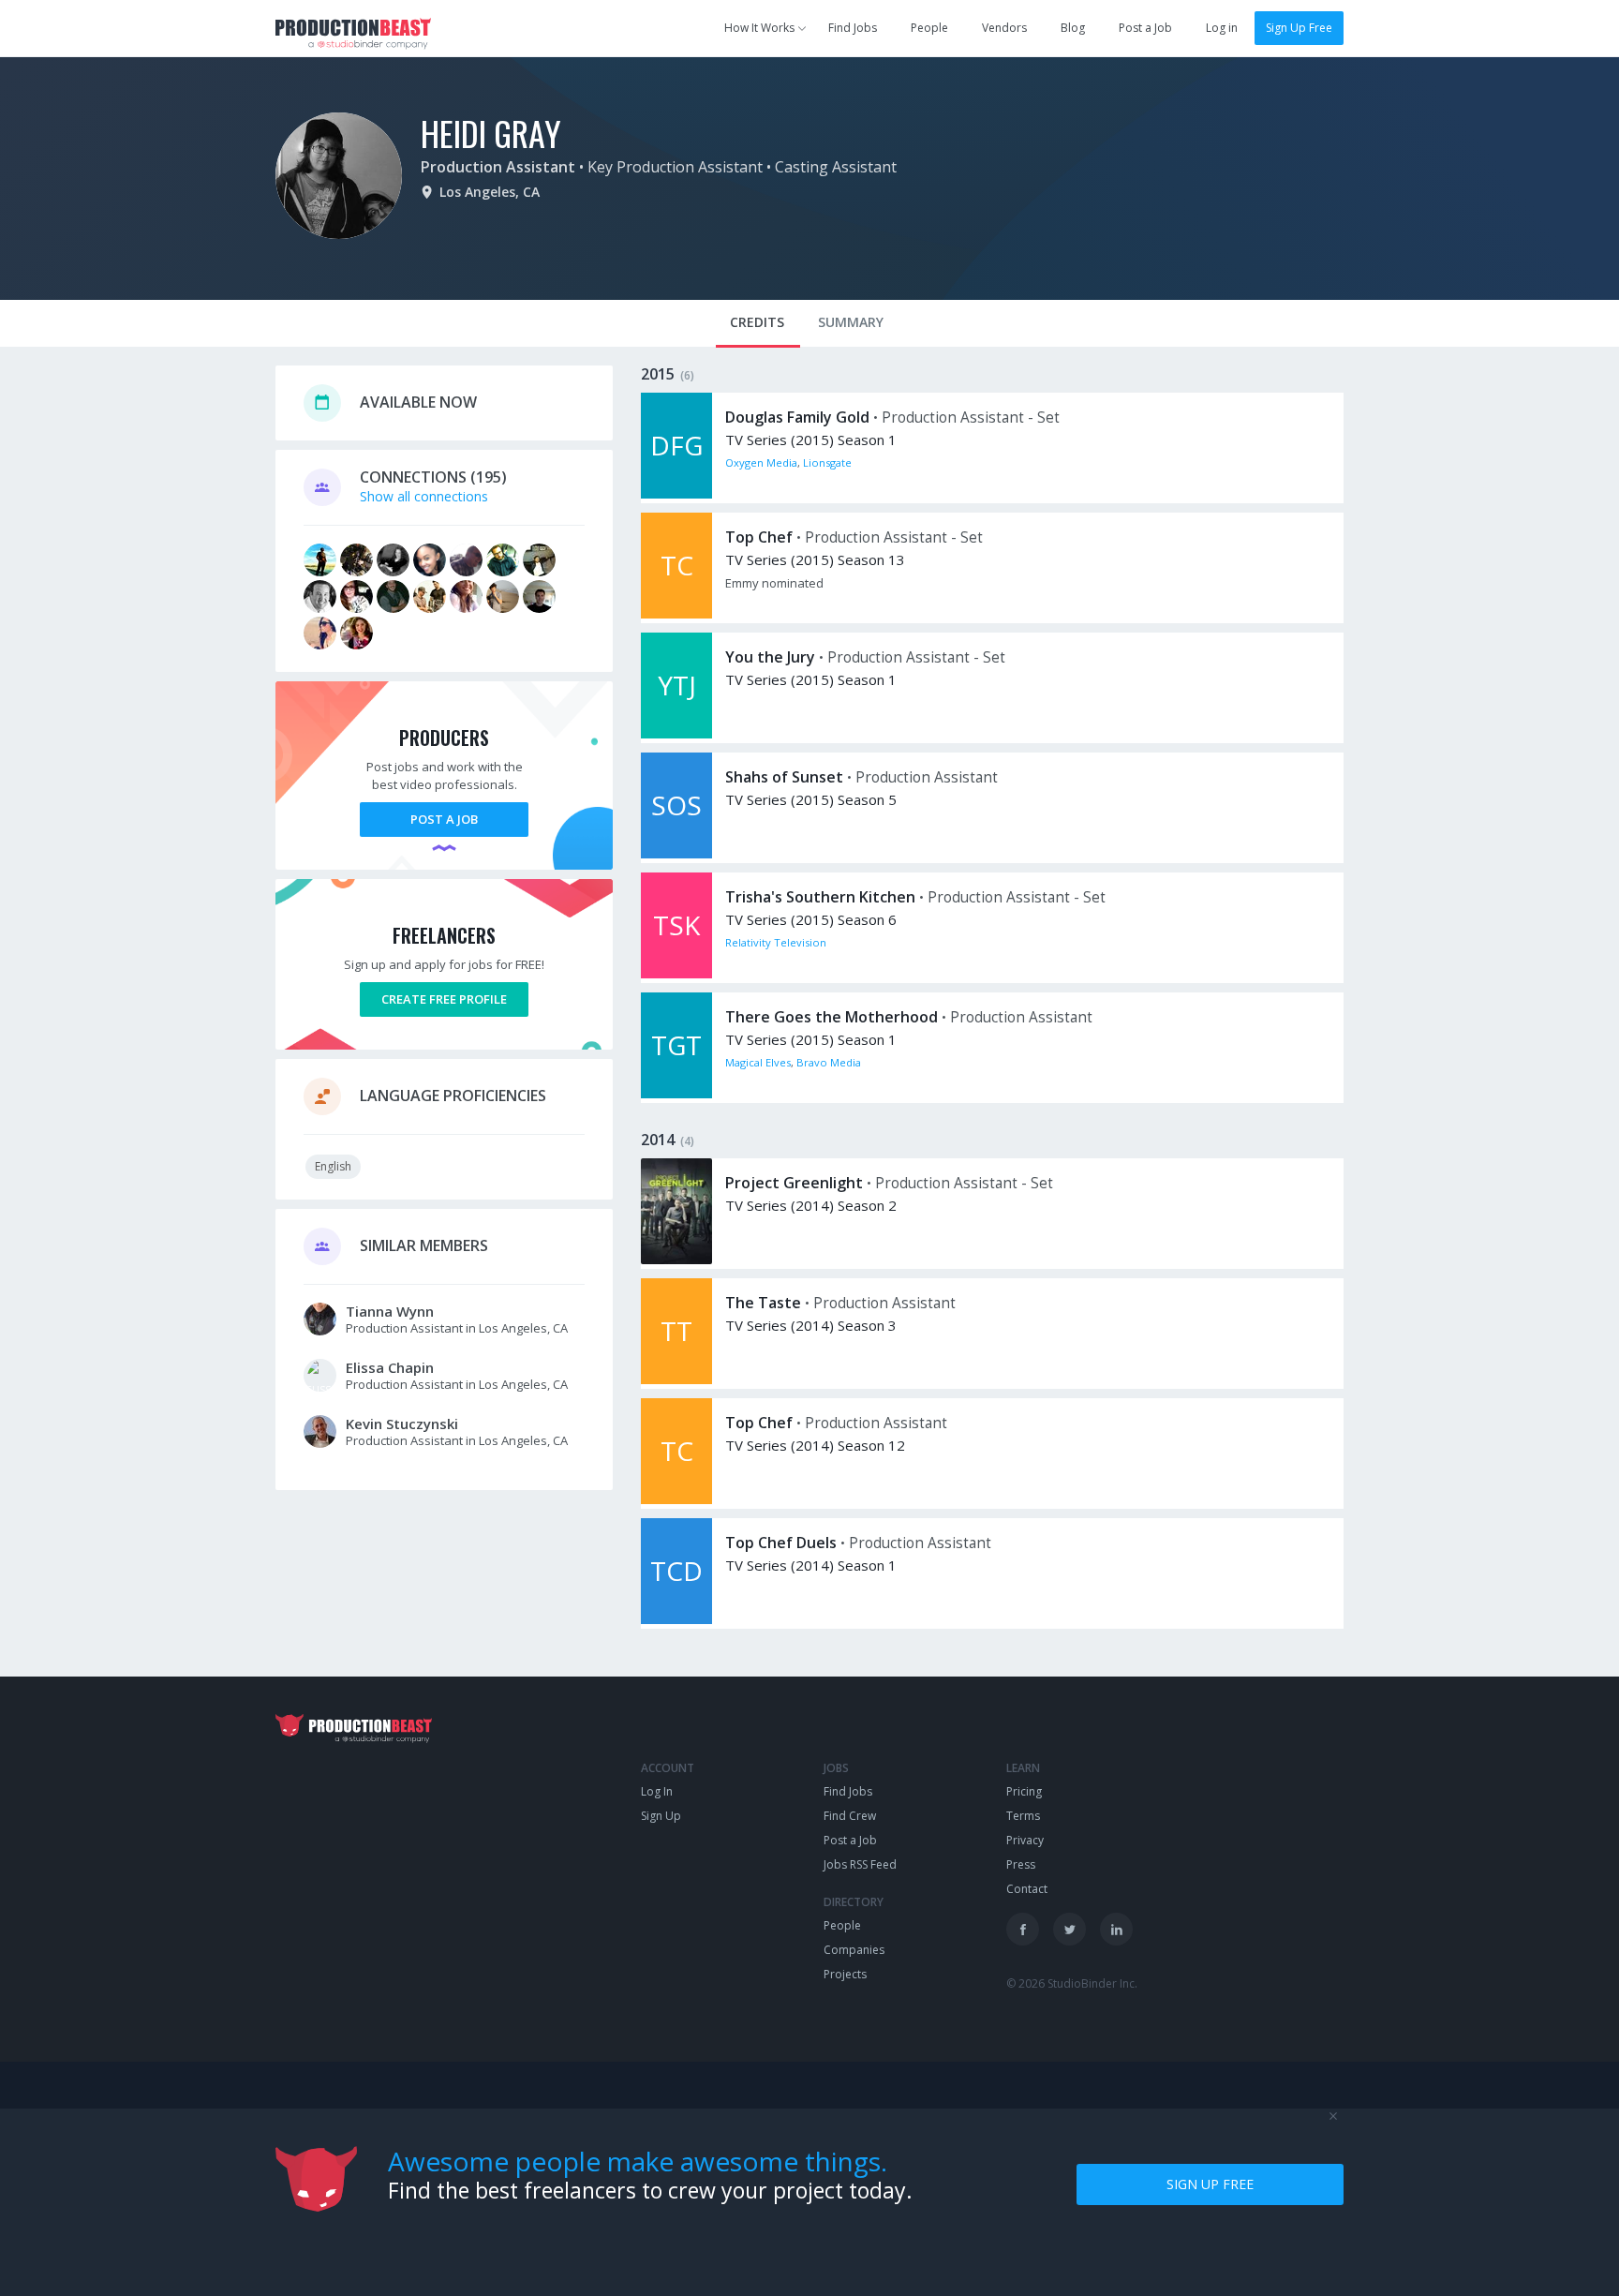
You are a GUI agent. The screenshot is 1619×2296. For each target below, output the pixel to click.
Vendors (1004, 28)
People (929, 28)
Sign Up (661, 1816)
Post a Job (1145, 28)
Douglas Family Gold (797, 417)
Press (1021, 1864)
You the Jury (770, 657)
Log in (1222, 28)
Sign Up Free (1299, 28)
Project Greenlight (794, 1183)
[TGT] (676, 1093)
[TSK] (676, 973)
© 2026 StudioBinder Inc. (1072, 1983)
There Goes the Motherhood (832, 1017)
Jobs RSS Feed (860, 1864)
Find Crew (850, 1816)
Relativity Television (776, 942)
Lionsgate (827, 462)
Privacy (1025, 1840)
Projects (845, 1974)
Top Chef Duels (781, 1543)
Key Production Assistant (675, 167)
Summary (851, 322)
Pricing (1024, 1791)
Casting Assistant (836, 167)
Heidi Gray (491, 133)
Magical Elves (758, 1062)
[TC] (676, 613)
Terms (1023, 1816)
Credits (757, 322)
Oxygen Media (761, 462)
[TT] (676, 1379)
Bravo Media (829, 1062)
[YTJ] (676, 733)
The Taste (763, 1303)
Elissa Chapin (390, 1367)
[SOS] (676, 853)
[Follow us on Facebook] (1023, 1929)
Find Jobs (853, 28)
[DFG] (676, 493)
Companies (854, 1950)
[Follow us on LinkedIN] (1116, 1929)
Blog (1073, 28)
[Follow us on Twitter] (1069, 1929)
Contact (1027, 1889)
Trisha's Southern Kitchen (820, 897)
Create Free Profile (444, 999)
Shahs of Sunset (784, 777)
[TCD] (676, 1619)
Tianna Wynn (390, 1311)
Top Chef (759, 537)
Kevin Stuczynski (402, 1424)
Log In (657, 1791)
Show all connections (424, 496)
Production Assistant (498, 167)
